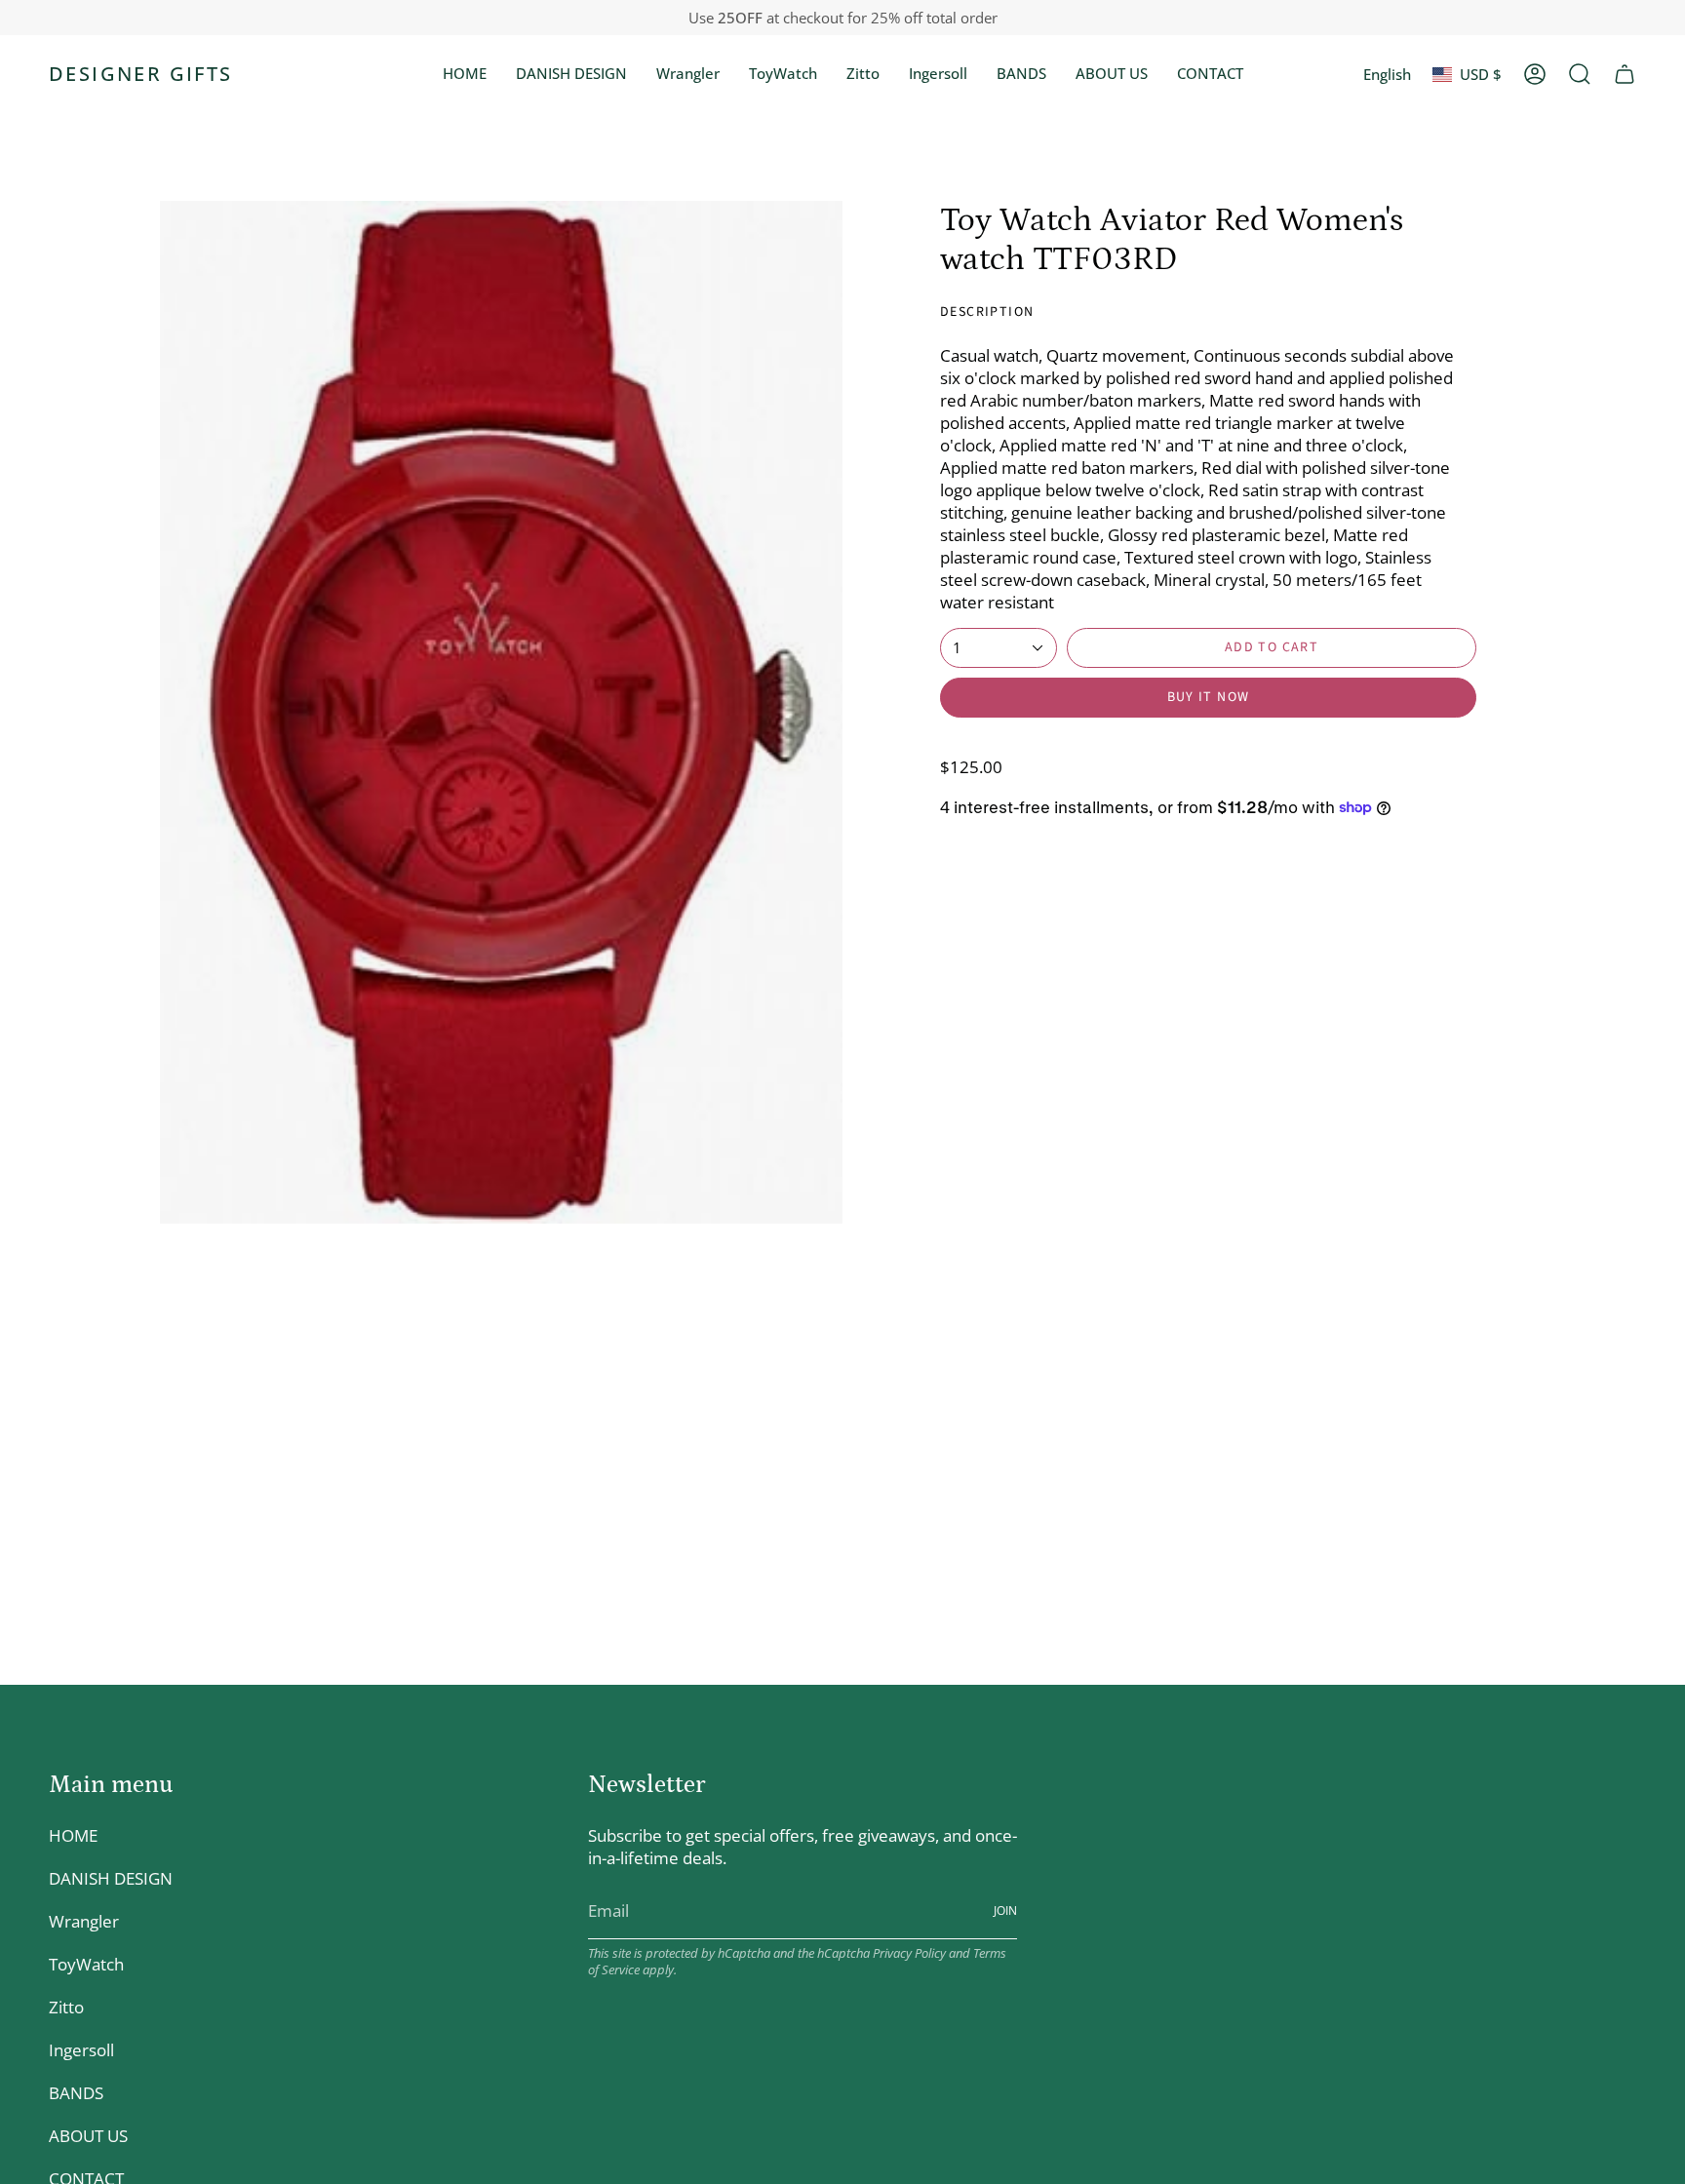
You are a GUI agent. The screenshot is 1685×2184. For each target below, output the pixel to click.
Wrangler (84, 1921)
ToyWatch (86, 1964)
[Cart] (1625, 74)
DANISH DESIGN (111, 1878)
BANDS (76, 2093)
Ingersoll (81, 2050)
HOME (73, 1835)
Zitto (66, 2007)
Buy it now (1209, 697)
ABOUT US (88, 2136)
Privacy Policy (909, 1953)
